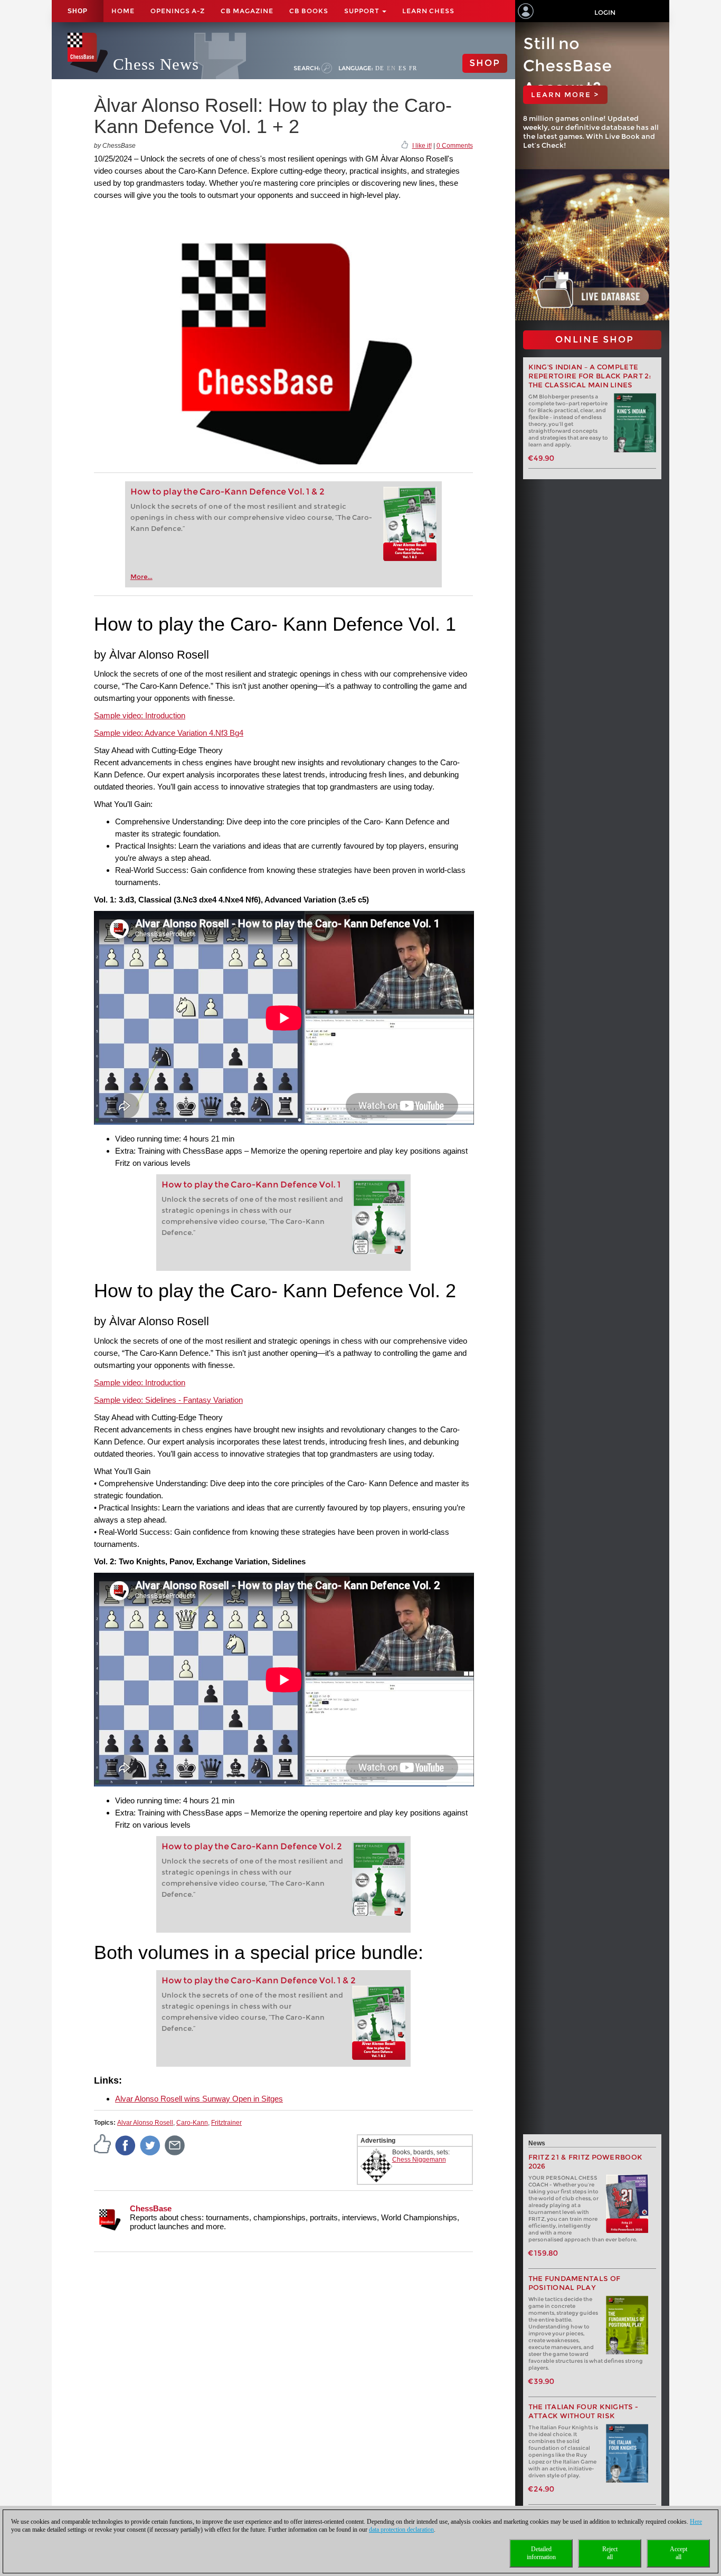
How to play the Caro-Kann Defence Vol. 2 (252, 1846)
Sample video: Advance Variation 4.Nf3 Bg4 (169, 733)
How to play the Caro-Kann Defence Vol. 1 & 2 (227, 492)
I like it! (422, 146)
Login (605, 12)
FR (413, 68)
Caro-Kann (192, 2123)
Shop (78, 11)
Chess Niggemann (419, 2160)
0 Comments (455, 146)
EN (391, 68)
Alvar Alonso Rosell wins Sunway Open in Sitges (199, 2099)
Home (123, 11)
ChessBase (151, 2208)
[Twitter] (150, 2145)
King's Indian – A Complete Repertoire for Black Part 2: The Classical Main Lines (590, 376)
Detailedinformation (541, 2553)
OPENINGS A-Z (178, 11)
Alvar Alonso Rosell (145, 2123)
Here (696, 2522)
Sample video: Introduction (140, 715)
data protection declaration (401, 2530)
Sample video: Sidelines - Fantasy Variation (168, 1400)
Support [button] (363, 11)
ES (402, 68)
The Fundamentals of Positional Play (575, 2283)
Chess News (156, 64)
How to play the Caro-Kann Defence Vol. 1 (251, 1185)
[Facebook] (126, 2145)
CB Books (309, 11)
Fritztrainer (226, 2123)
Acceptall (679, 2553)
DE (380, 68)
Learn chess (428, 11)
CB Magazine (247, 11)
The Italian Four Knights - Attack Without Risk (584, 2411)
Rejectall (610, 2553)
